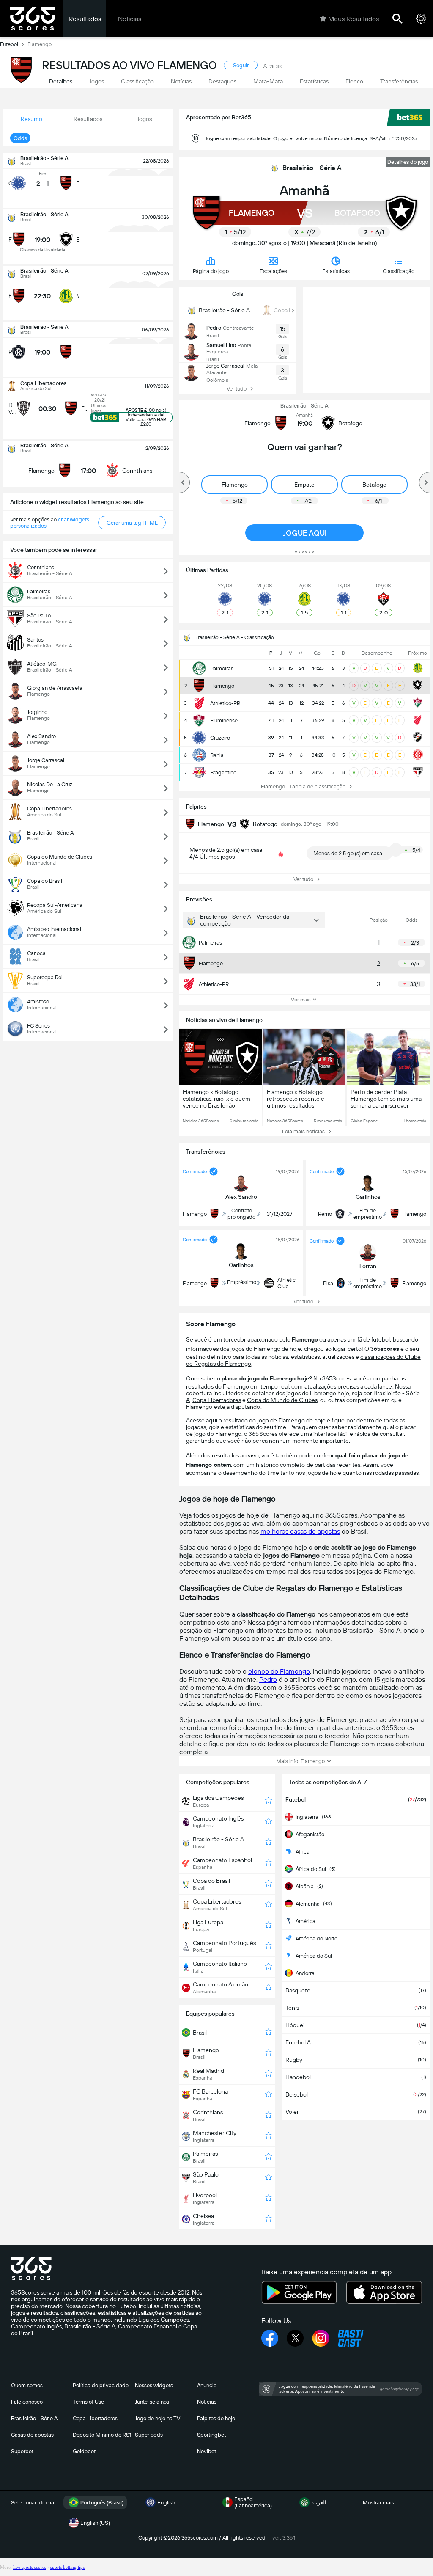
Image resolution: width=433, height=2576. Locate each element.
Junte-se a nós (152, 2402)
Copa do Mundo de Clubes (282, 1400)
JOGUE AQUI (305, 533)
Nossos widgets (154, 2385)
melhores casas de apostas (300, 1531)
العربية (319, 2503)
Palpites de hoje (216, 2418)
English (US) (95, 2523)
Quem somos (27, 2385)
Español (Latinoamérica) (253, 2502)
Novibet (207, 2451)
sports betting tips (67, 2567)
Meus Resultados (354, 19)
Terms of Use (88, 2402)
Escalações (273, 271)
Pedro (268, 1679)
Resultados (85, 19)
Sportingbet (211, 2435)
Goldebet (84, 2451)
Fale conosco (27, 2402)
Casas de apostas (32, 2435)
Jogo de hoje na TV (158, 2418)
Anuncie (207, 2385)
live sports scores (30, 2567)
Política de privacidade (101, 2385)
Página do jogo (211, 271)
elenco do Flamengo (279, 1671)
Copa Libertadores (217, 1400)
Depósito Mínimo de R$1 (102, 2435)
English (166, 2503)
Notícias (130, 19)
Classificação (399, 271)
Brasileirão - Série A (312, 168)
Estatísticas (336, 271)
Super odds (149, 2435)
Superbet (22, 2451)
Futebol (9, 44)
